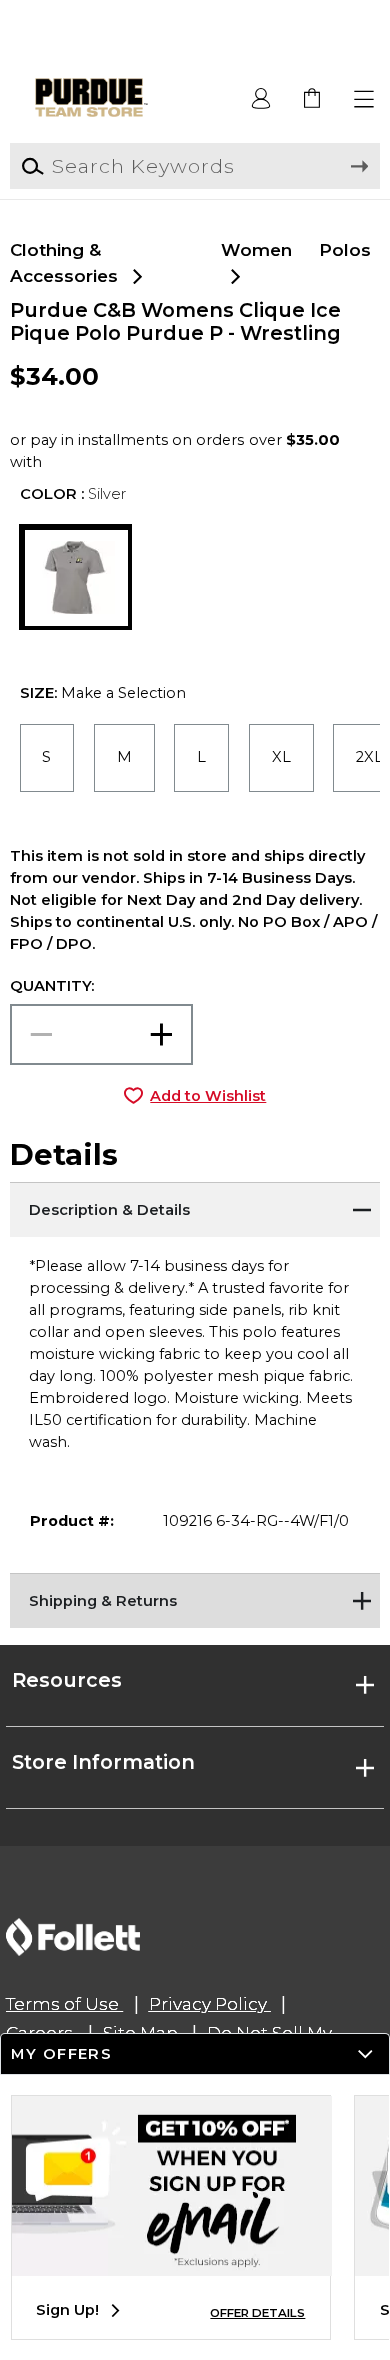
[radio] (47, 758)
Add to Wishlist (208, 1096)
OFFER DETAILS (257, 2313)
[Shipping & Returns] (195, 1598)
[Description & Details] (195, 1207)
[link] (313, 99)
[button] (364, 99)
